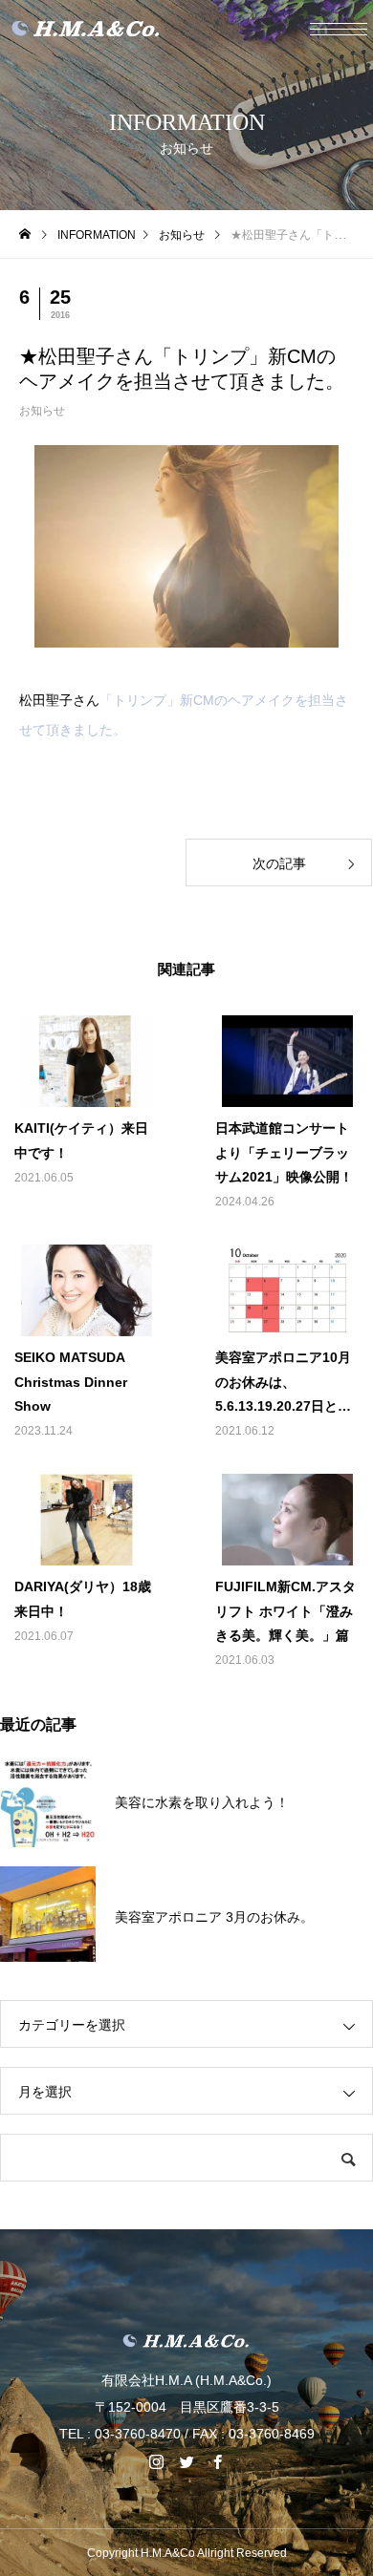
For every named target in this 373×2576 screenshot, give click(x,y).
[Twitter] (186, 2461)
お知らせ (42, 411)
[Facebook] (217, 2461)
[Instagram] (156, 2461)
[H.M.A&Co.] (186, 2341)
